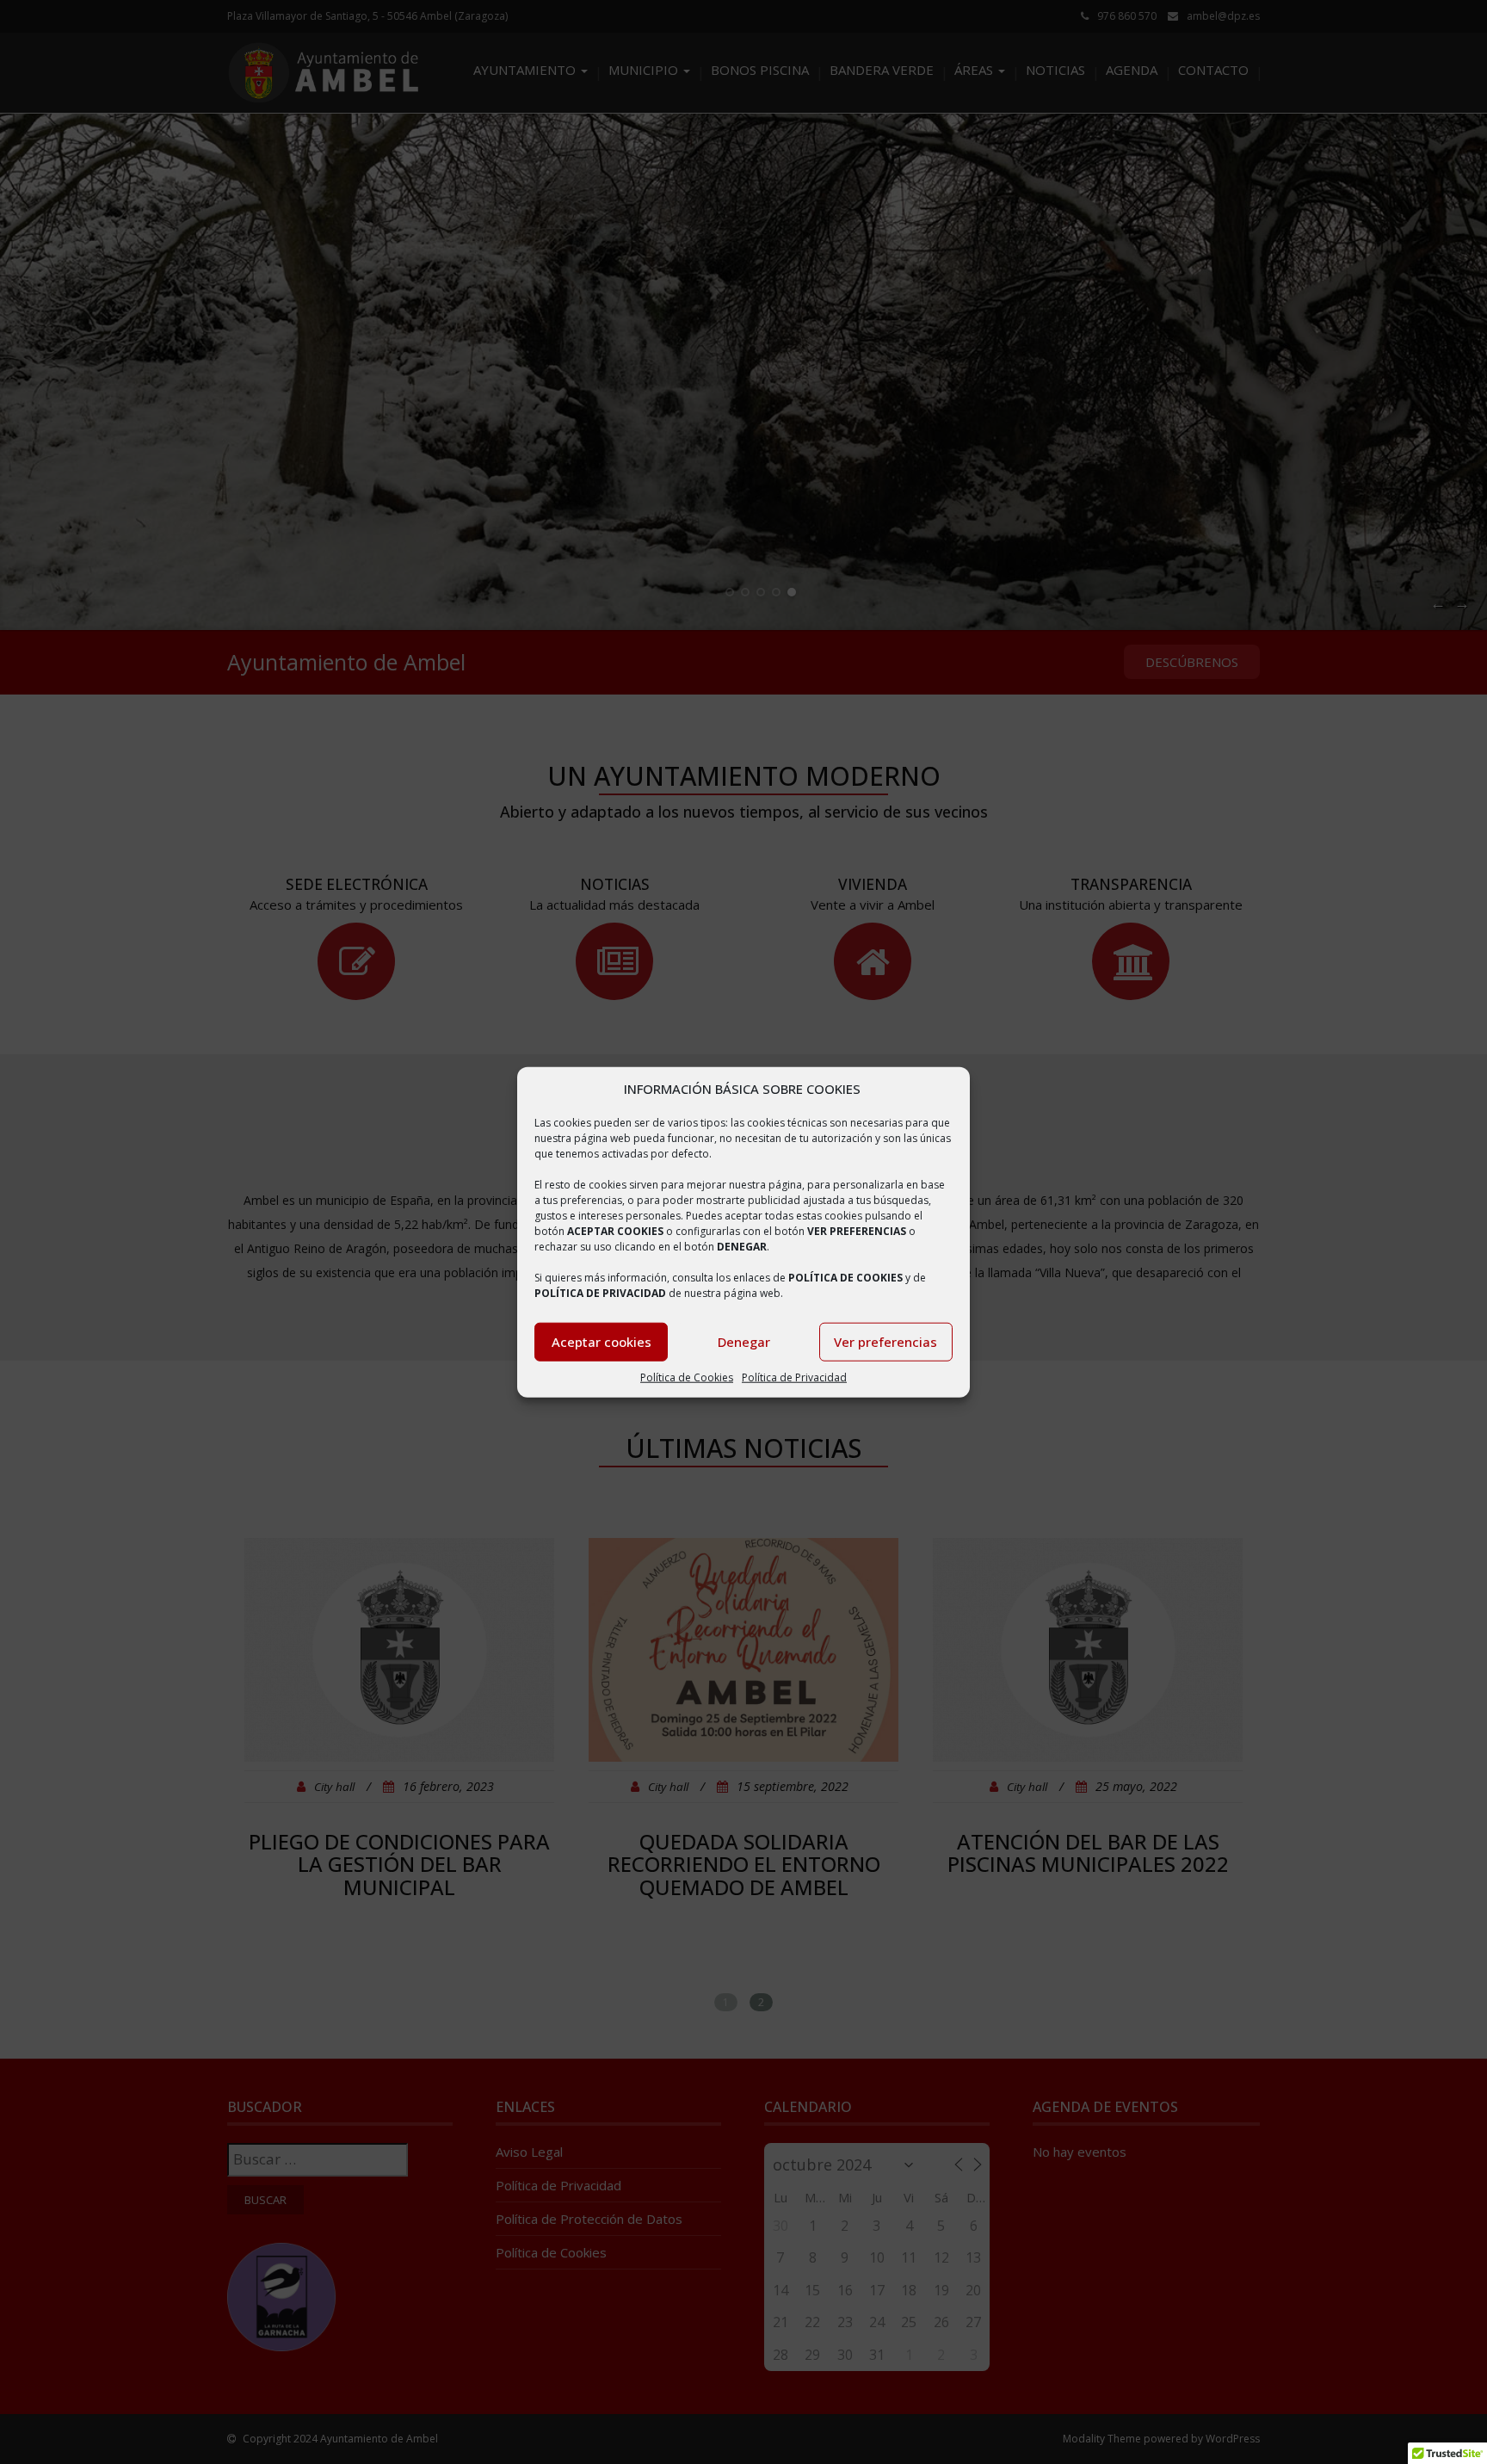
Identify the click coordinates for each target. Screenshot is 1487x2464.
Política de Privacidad (794, 1377)
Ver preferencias (885, 1342)
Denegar (744, 1342)
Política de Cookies (687, 1377)
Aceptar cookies (602, 1342)
